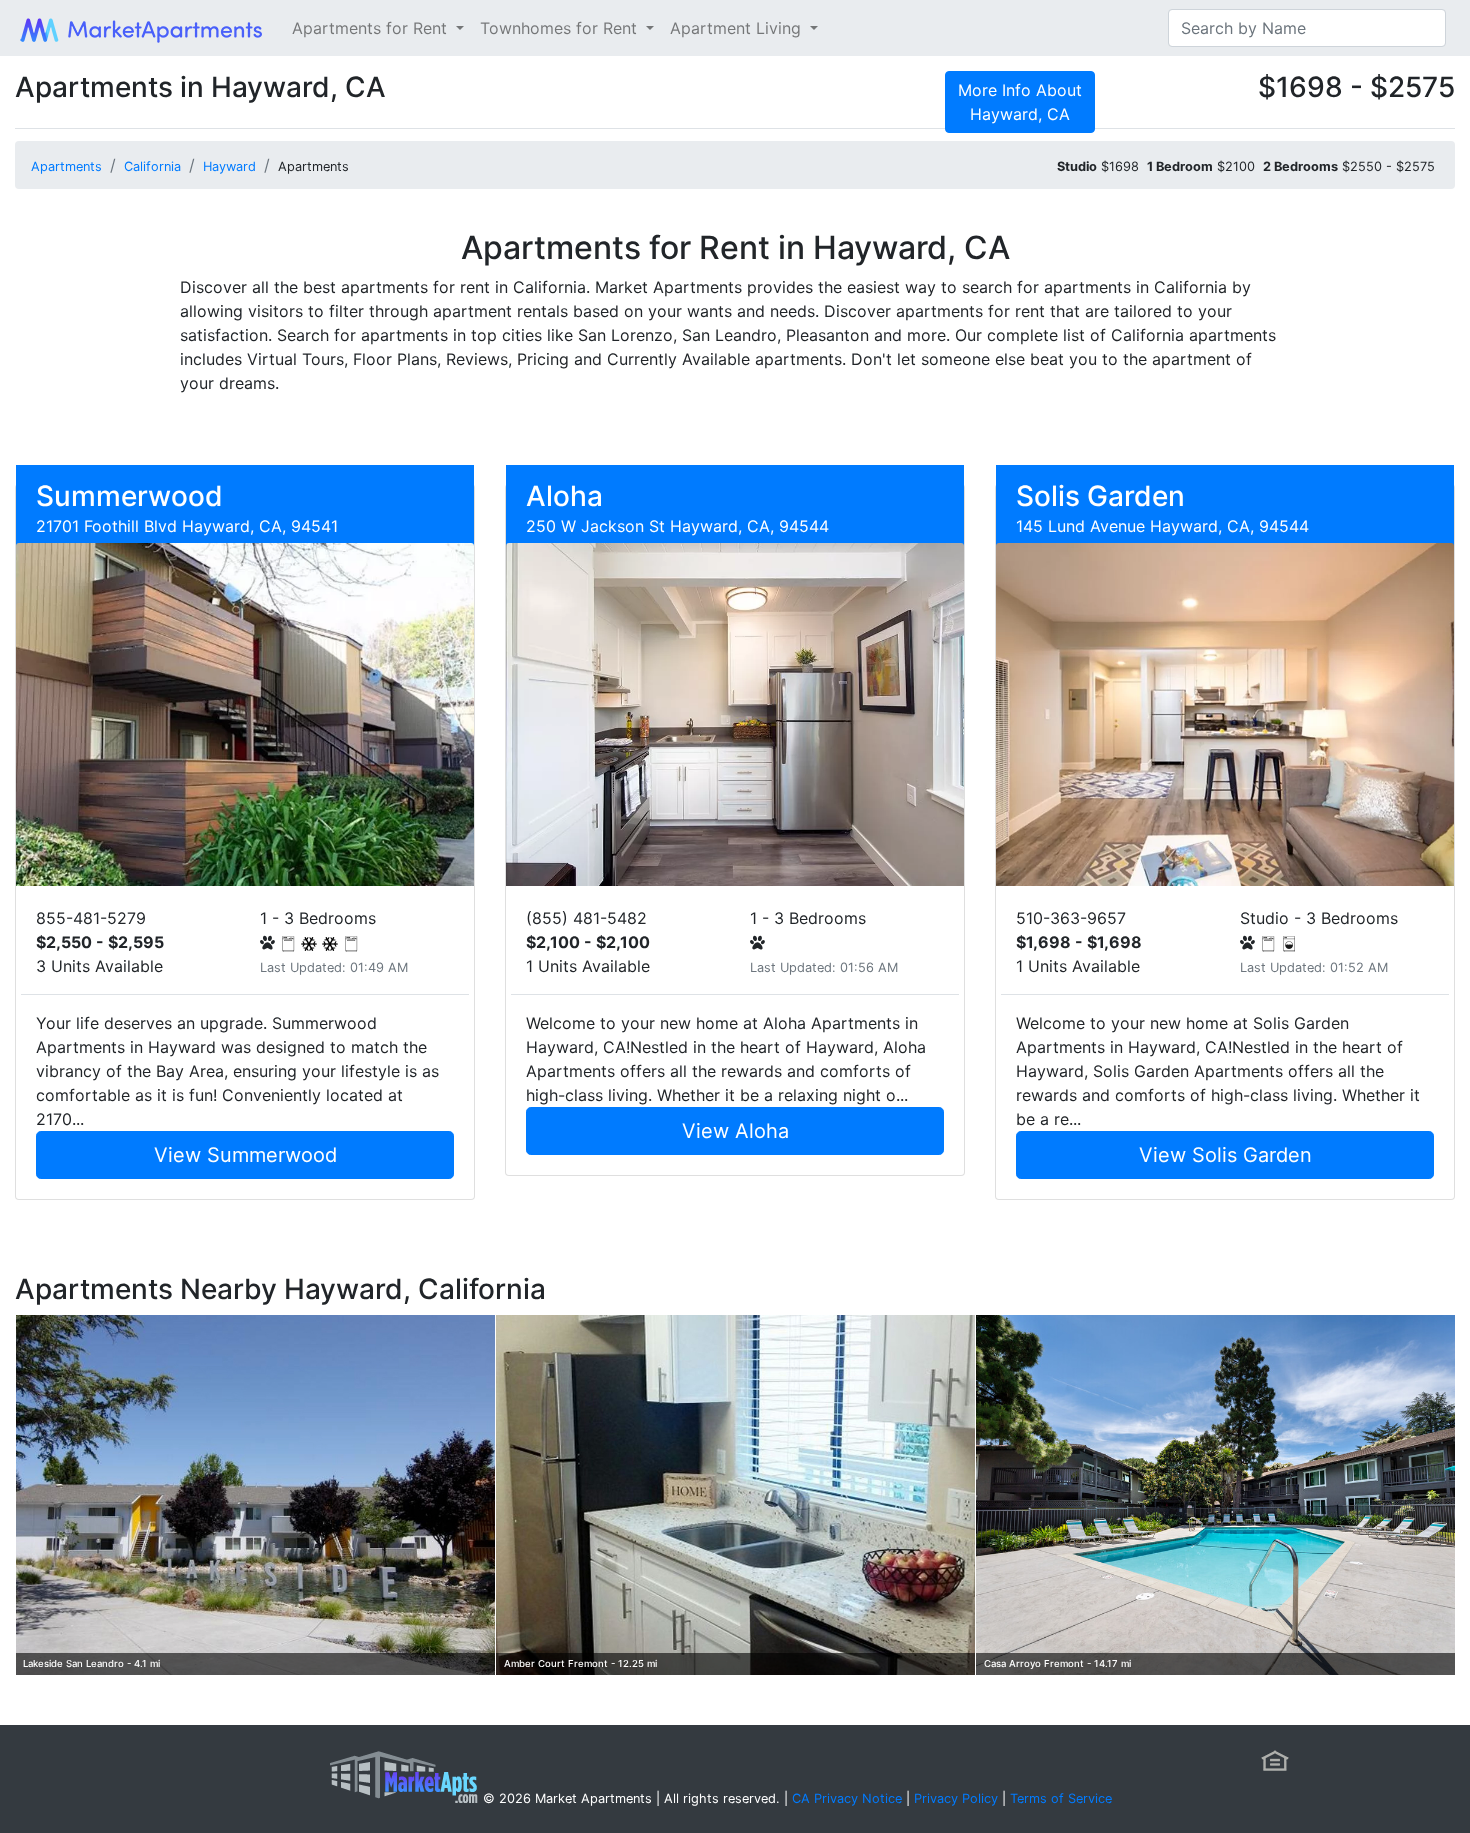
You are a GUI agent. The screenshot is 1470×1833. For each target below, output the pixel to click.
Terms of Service (1061, 1798)
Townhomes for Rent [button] (561, 28)
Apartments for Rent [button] (372, 28)
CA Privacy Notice (847, 1798)
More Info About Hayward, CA (1020, 102)
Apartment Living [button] (738, 28)
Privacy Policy (956, 1798)
